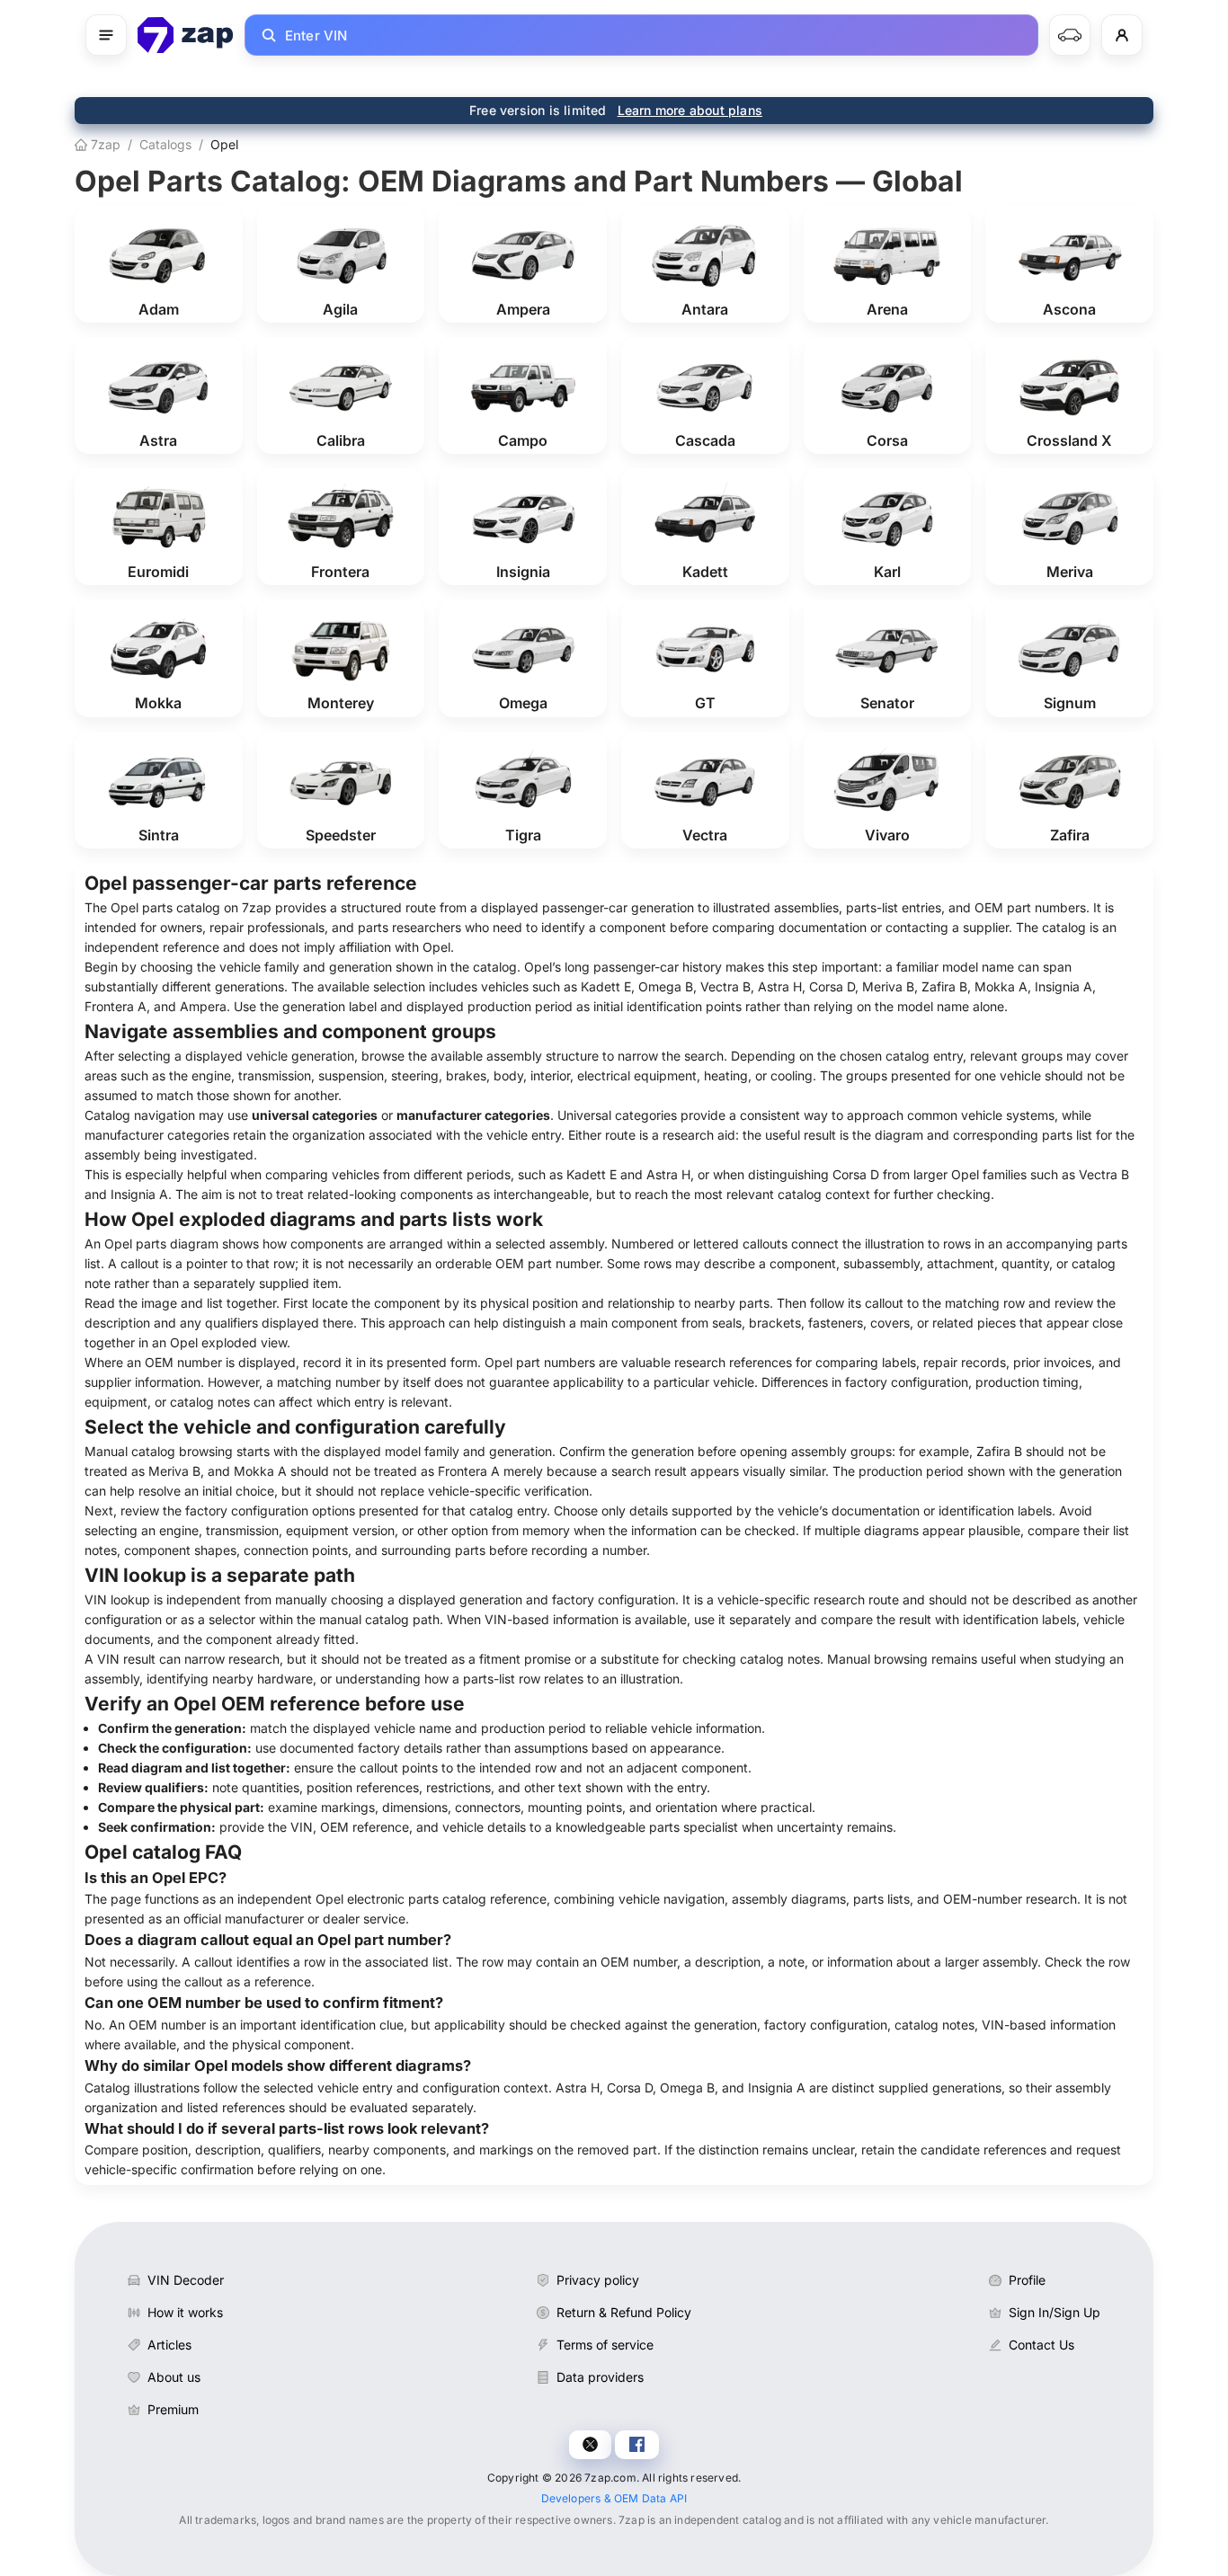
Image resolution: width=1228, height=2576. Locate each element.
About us (174, 2377)
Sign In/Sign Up (1054, 2312)
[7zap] (186, 35)
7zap (104, 144)
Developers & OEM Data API (614, 2498)
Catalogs (165, 144)
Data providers (600, 2377)
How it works (185, 2312)
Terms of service (605, 2345)
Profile (1027, 2280)
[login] (1122, 35)
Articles (169, 2345)
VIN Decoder (186, 2280)
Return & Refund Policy (624, 2312)
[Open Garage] (1070, 35)
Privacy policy (598, 2280)
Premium (173, 2409)
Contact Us (1041, 2345)
